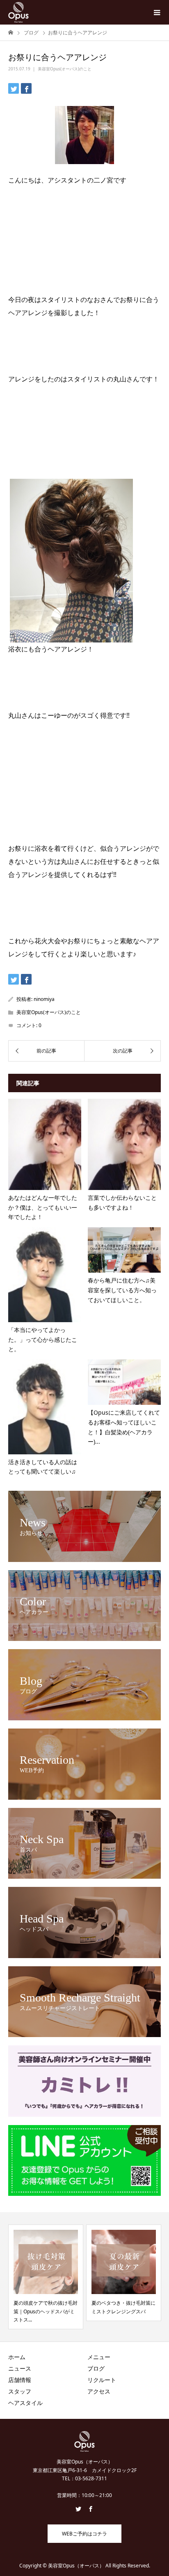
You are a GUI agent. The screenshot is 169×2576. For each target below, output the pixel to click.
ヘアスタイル (25, 2403)
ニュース (20, 2368)
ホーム (17, 2357)
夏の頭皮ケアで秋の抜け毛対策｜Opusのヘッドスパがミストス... (34, 2311)
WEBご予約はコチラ (84, 2534)
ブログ (96, 2368)
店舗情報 (20, 2380)
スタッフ (20, 2391)
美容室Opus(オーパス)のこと (65, 69)
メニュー (99, 2357)
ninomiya (44, 999)
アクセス (99, 2391)
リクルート (102, 2380)
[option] (112, 2273)
